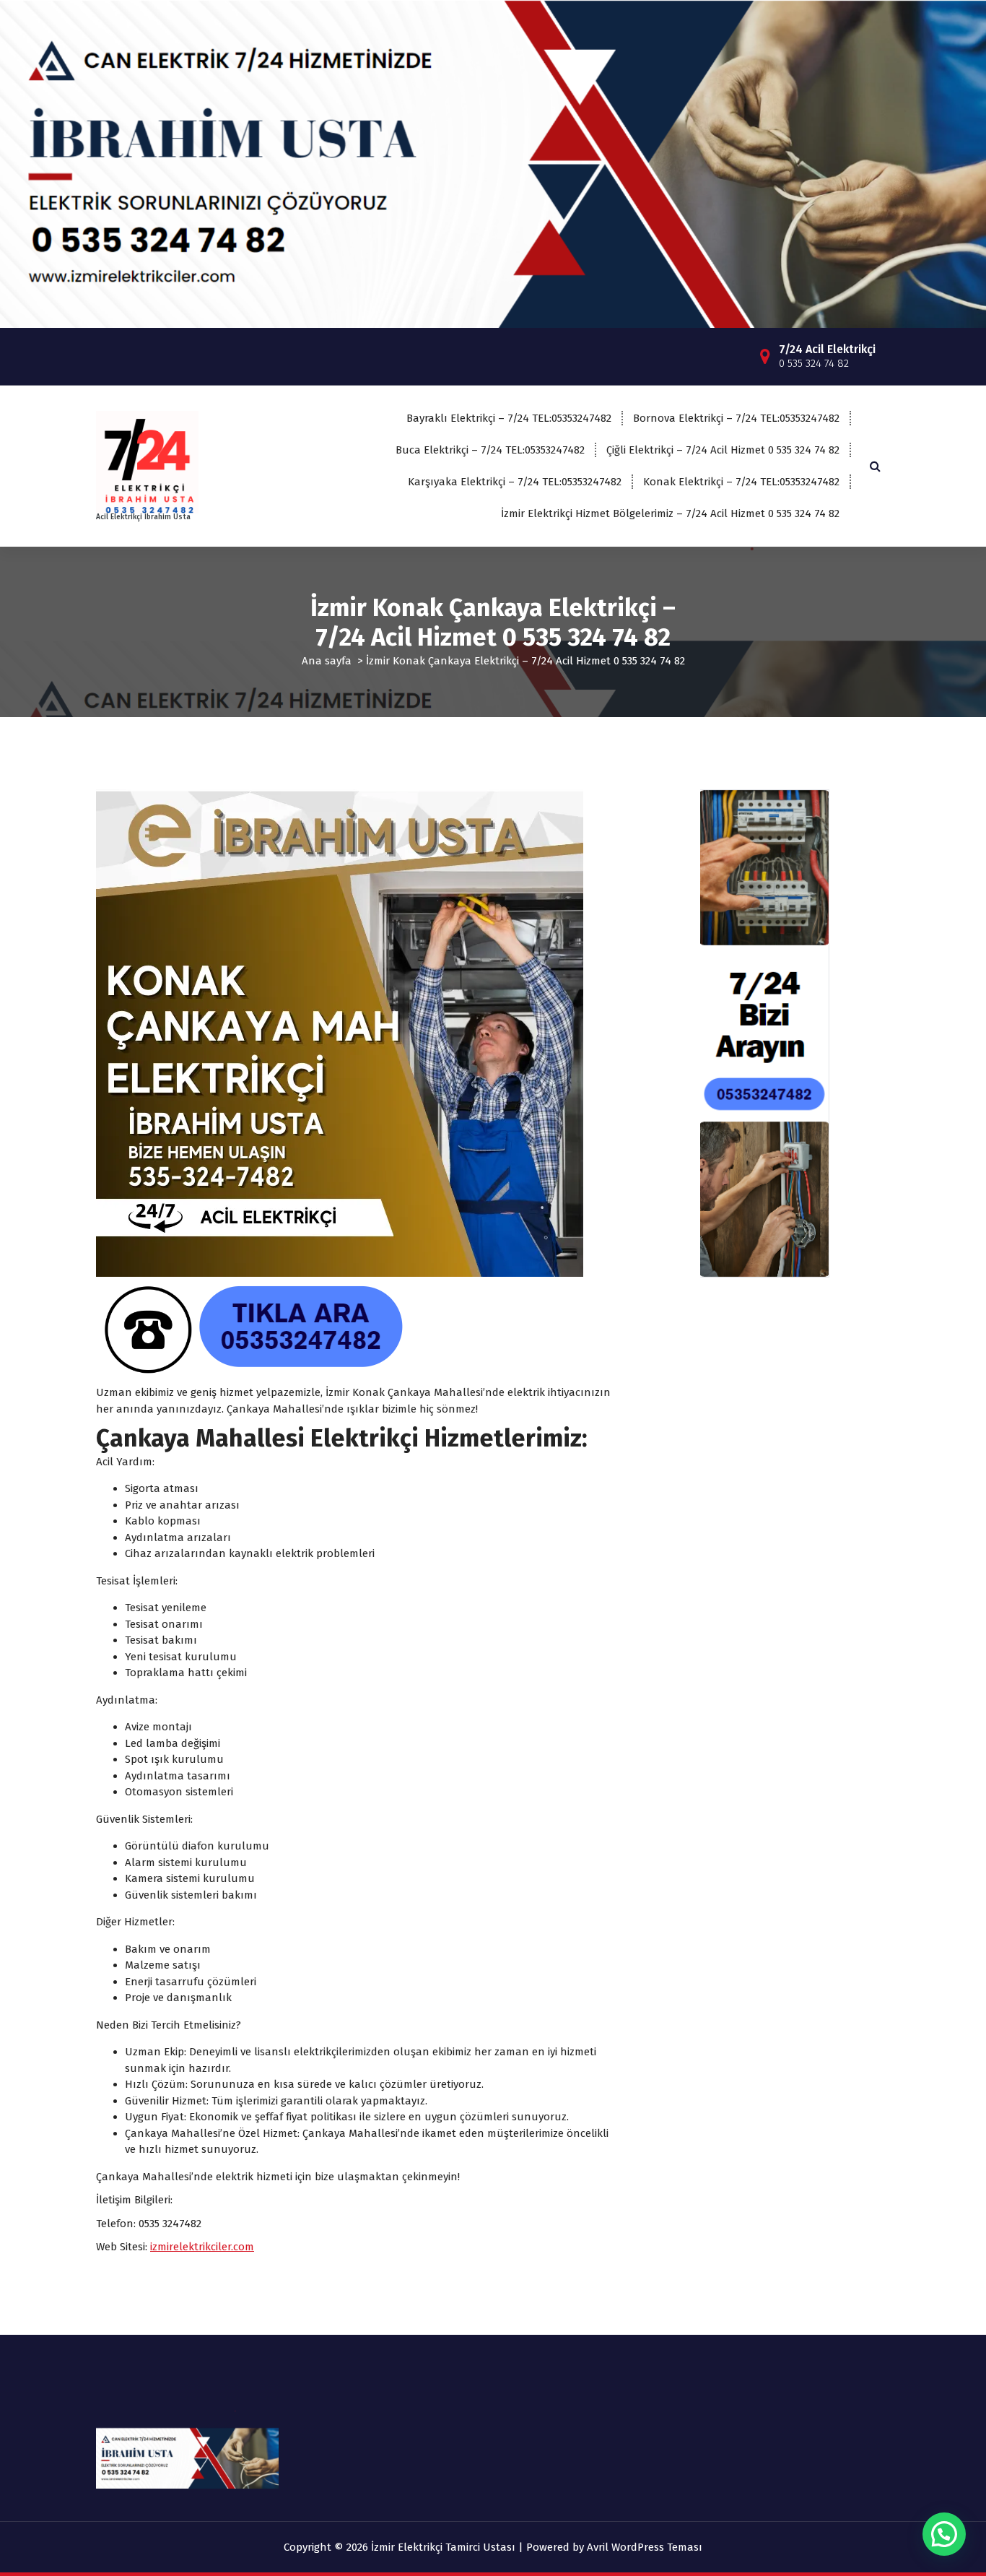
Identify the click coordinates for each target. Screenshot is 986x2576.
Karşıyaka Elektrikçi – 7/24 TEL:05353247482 (515, 482)
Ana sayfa (327, 661)
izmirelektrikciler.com (202, 2247)
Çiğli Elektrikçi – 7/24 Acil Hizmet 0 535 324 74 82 (723, 450)
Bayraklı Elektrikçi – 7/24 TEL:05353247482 (509, 418)
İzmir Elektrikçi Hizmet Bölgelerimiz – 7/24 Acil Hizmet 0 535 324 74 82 (670, 513)
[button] (944, 2534)
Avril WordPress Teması (645, 2547)
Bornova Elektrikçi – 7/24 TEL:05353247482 (736, 418)
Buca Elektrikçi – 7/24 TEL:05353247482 (490, 450)
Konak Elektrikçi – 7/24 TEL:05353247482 (741, 482)
